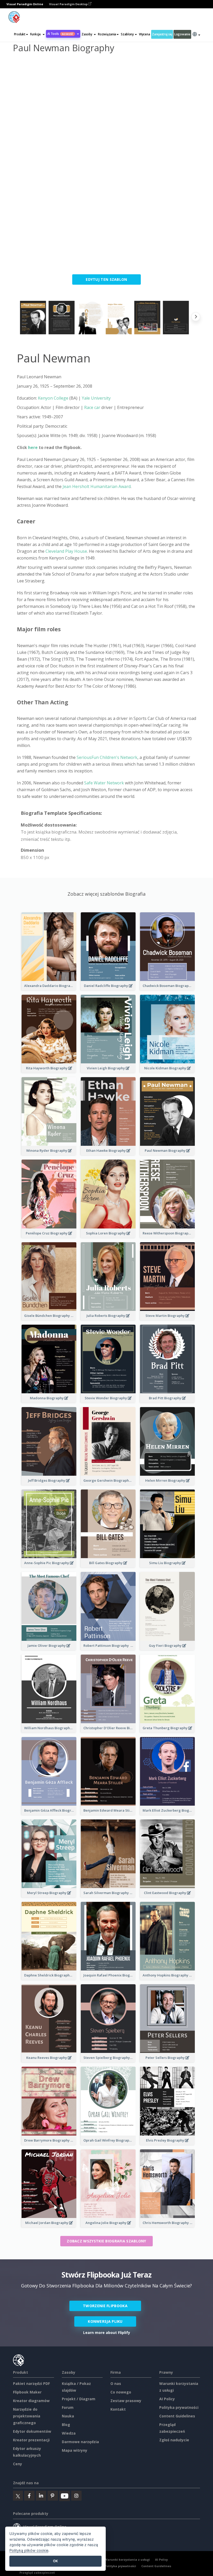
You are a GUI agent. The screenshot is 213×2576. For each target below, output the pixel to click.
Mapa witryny (75, 2450)
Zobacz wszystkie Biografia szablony (106, 2241)
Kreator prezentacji (31, 2440)
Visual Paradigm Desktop (69, 4)
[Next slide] (196, 318)
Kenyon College (53, 398)
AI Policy (167, 2399)
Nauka (68, 2416)
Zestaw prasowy (126, 2401)
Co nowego (121, 2392)
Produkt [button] (20, 34)
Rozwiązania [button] (107, 34)
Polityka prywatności (179, 2407)
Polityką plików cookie (29, 2550)
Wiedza (69, 2433)
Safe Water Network (104, 783)
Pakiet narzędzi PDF (31, 2383)
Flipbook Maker (27, 2392)
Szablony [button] (127, 34)
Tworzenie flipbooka (105, 2306)
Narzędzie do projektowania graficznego (27, 2416)
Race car (92, 407)
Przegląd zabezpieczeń (37, 2572)
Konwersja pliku (105, 2321)
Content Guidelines (177, 2416)
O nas (116, 2383)
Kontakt (118, 2409)
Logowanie (182, 34)
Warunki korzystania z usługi (127, 2559)
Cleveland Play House (66, 551)
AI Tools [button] (60, 34)
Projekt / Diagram (79, 2399)
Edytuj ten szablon (106, 279)
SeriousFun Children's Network (107, 757)
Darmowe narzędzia (80, 2442)
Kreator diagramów (31, 2401)
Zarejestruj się (162, 34)
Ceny (18, 2464)
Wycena (144, 34)
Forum (68, 2407)
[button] (37, 34)
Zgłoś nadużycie (174, 2440)
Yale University (96, 398)
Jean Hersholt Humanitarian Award (97, 486)
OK (55, 2561)
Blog (66, 2425)
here (33, 447)
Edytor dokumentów (32, 2431)
